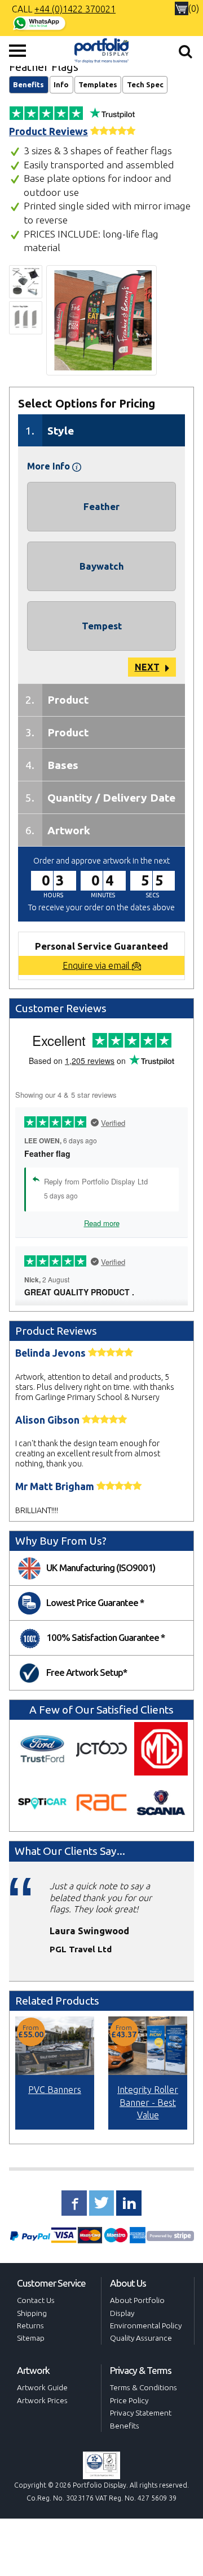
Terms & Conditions (144, 2387)
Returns (30, 2325)
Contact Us (36, 2300)
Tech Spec (145, 84)
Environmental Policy (146, 2325)
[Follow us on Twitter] (102, 2203)
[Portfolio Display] (101, 50)
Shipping (32, 2313)
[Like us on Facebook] (74, 2203)
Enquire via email (97, 965)
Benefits (28, 84)
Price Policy (129, 2400)
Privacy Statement (141, 2413)
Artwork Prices (42, 2400)
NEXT (147, 667)
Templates (98, 84)
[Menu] (17, 51)
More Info (50, 466)
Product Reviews (48, 131)
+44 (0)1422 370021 (75, 9)
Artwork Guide (42, 2387)
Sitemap (31, 2338)
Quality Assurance (141, 2338)
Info (61, 84)
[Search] (186, 51)
